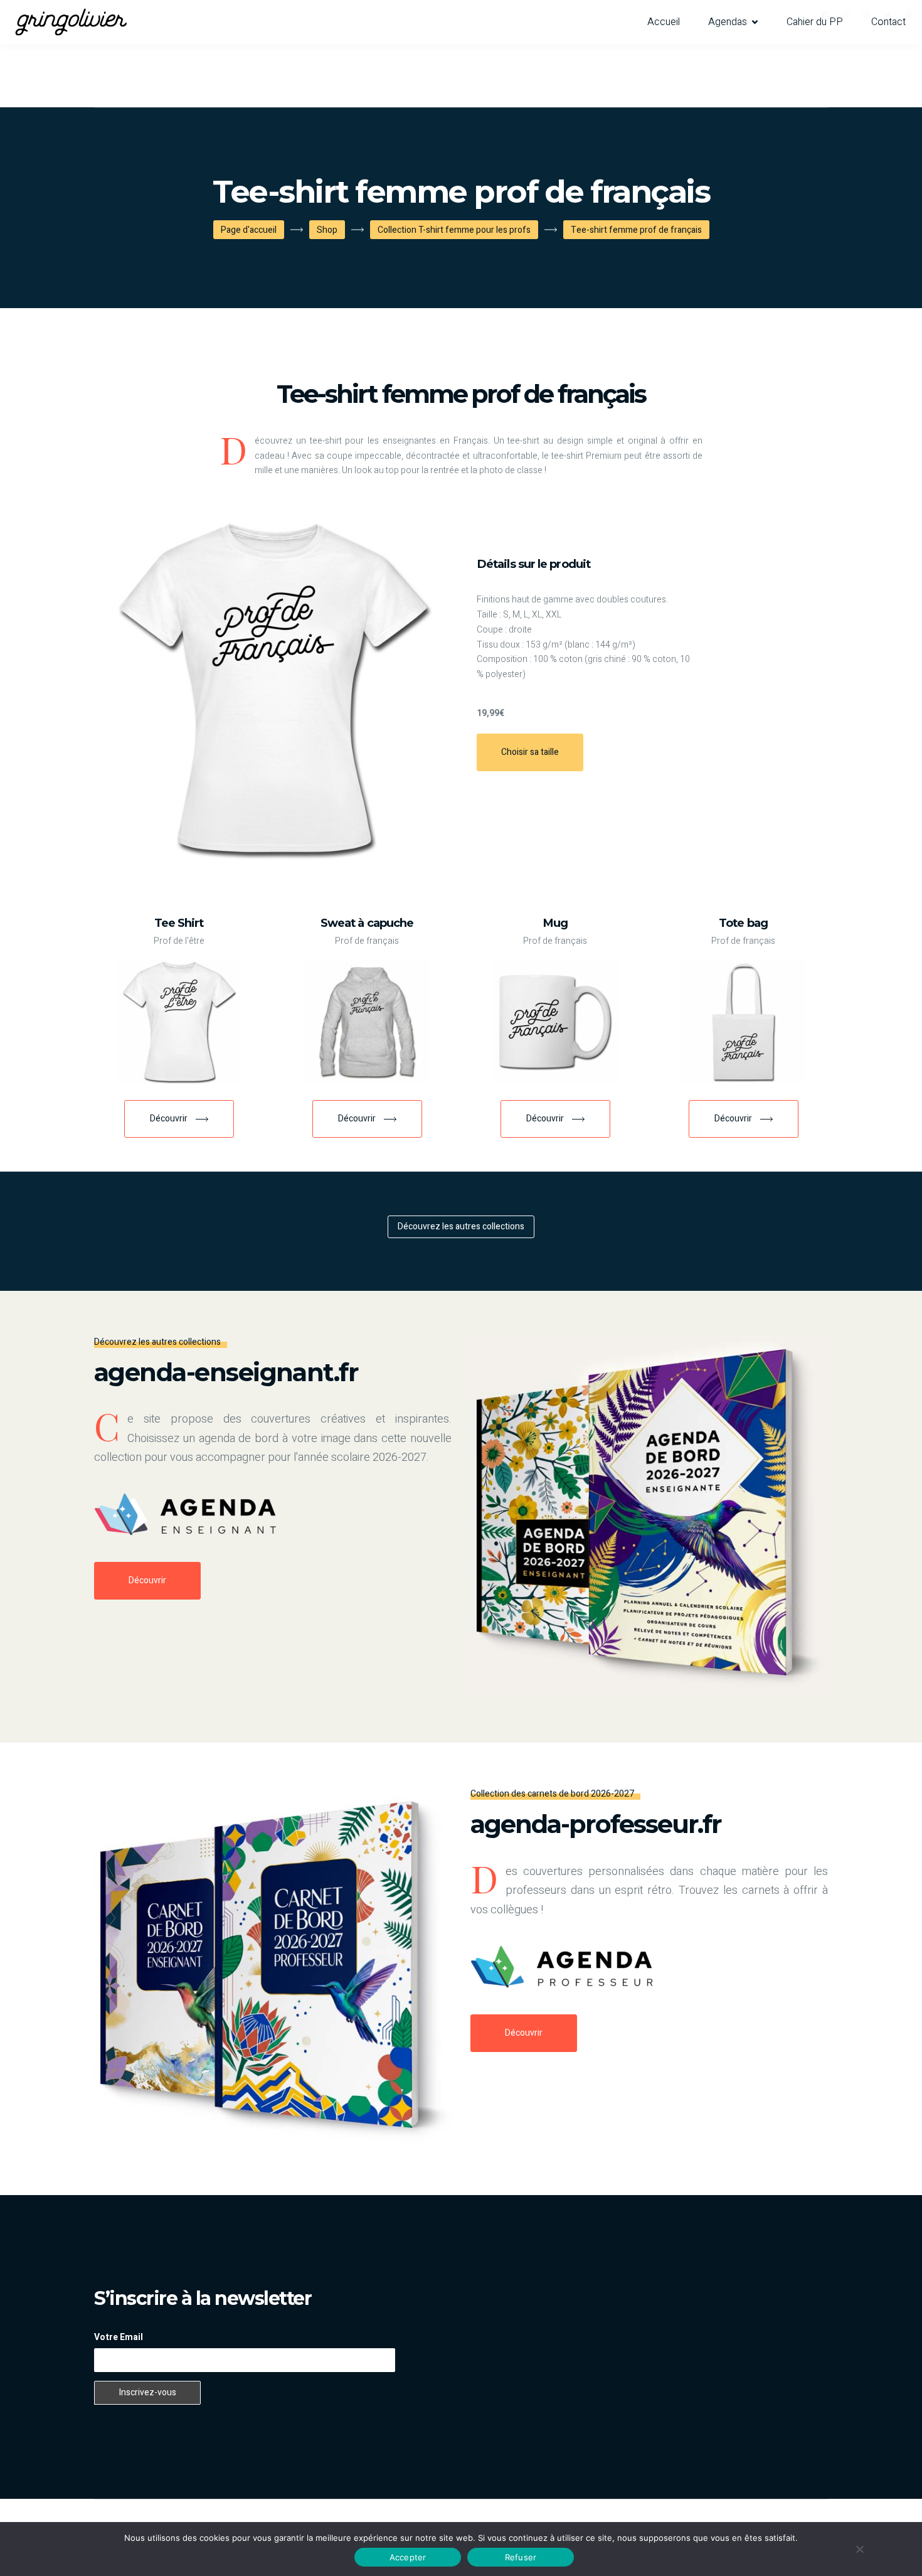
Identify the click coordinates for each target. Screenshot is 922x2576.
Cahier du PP (815, 22)
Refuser (521, 2557)
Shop (327, 230)
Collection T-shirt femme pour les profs (454, 230)
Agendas (728, 22)
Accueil (664, 22)
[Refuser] (859, 2549)
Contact (888, 22)
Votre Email (119, 2337)
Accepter (408, 2557)
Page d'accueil (249, 230)
